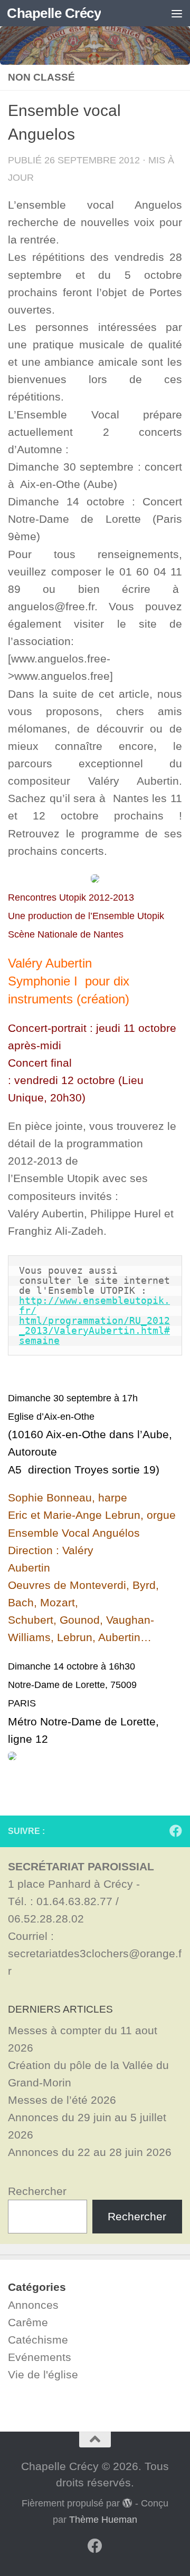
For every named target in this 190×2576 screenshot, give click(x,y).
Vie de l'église (43, 2374)
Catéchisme (38, 2340)
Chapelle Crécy (54, 13)
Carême (28, 2322)
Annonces (33, 2305)
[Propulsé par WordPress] (127, 2503)
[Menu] (177, 13)
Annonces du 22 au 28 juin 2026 (90, 2152)
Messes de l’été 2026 (62, 2100)
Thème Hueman (103, 2520)
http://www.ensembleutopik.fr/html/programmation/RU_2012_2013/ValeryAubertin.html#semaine (94, 1320)
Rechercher (37, 2191)
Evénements (40, 2357)
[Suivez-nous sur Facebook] (176, 1831)
